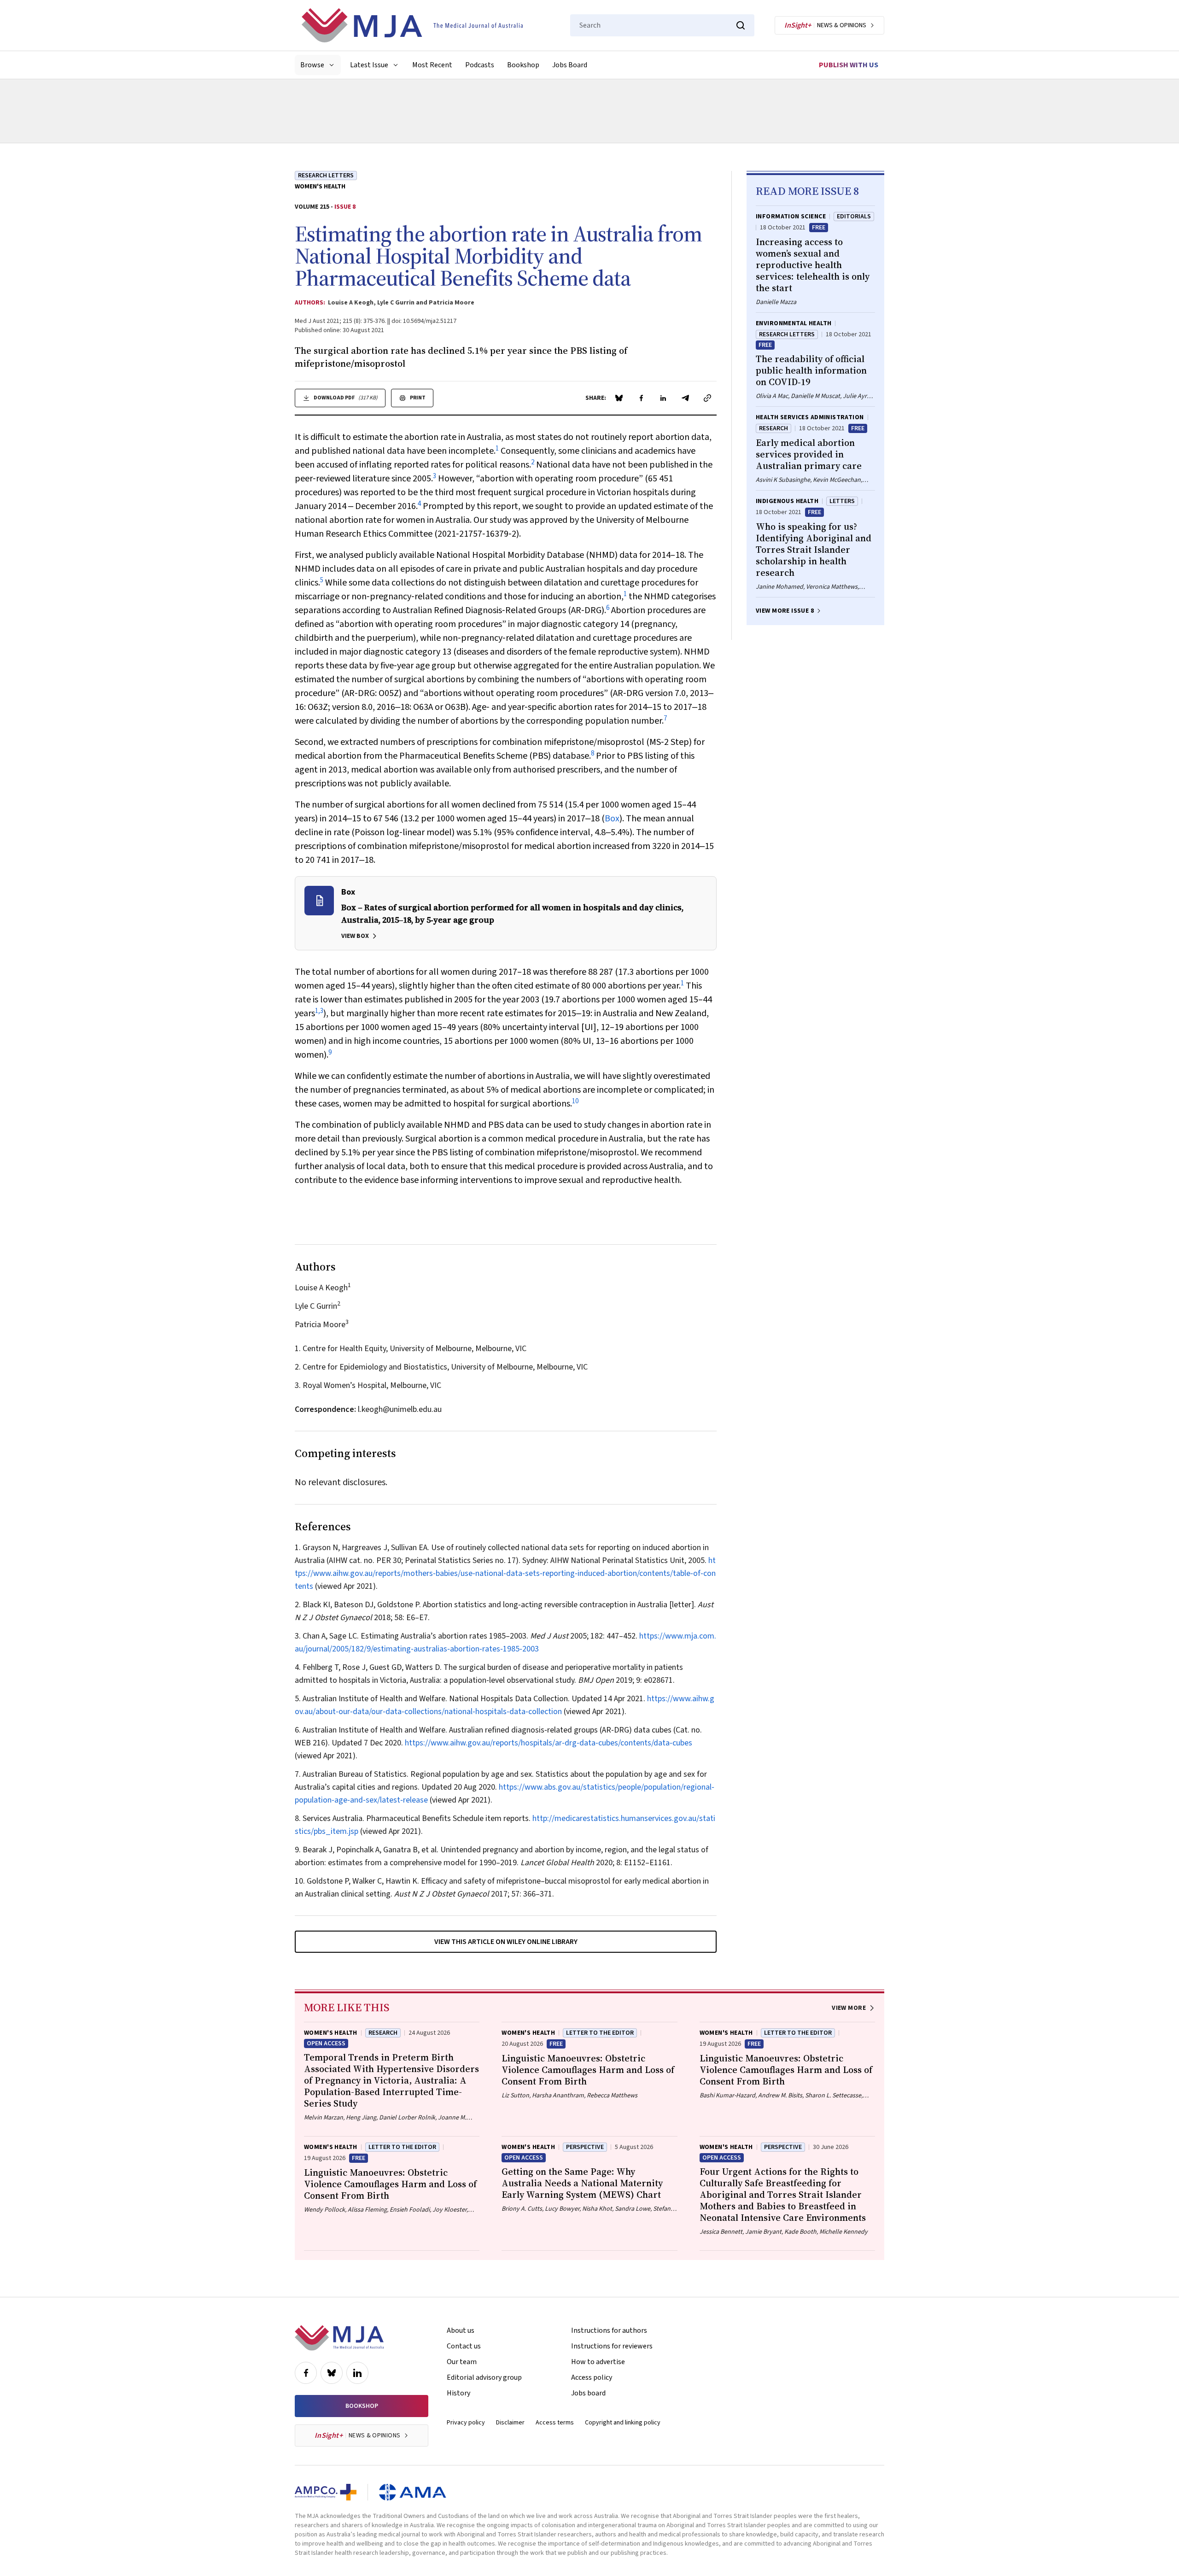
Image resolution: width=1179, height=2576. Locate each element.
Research (773, 428)
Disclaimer (510, 2423)
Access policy (592, 2377)
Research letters (326, 176)
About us (461, 2330)
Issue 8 (345, 207)
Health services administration (810, 417)
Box (612, 819)
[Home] (412, 25)
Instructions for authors (609, 2330)
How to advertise (598, 2362)
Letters (842, 501)
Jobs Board (570, 65)
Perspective (585, 2147)
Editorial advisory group (484, 2377)
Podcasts (480, 65)
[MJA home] (339, 2338)
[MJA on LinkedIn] (357, 2373)
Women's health (320, 187)
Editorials (854, 217)
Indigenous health (787, 501)
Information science (791, 217)
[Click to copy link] (707, 398)
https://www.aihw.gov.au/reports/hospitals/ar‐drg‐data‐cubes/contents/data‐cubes (549, 1743)
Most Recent (432, 65)
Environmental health (794, 323)
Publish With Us (849, 65)
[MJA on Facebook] (306, 2373)
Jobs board (588, 2393)
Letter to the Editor (600, 2033)
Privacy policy (466, 2423)
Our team (462, 2362)
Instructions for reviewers (612, 2346)
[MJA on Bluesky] (332, 2373)
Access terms (555, 2423)
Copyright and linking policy (623, 2423)
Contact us (464, 2346)
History (458, 2393)
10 (575, 1101)
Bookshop (523, 65)
